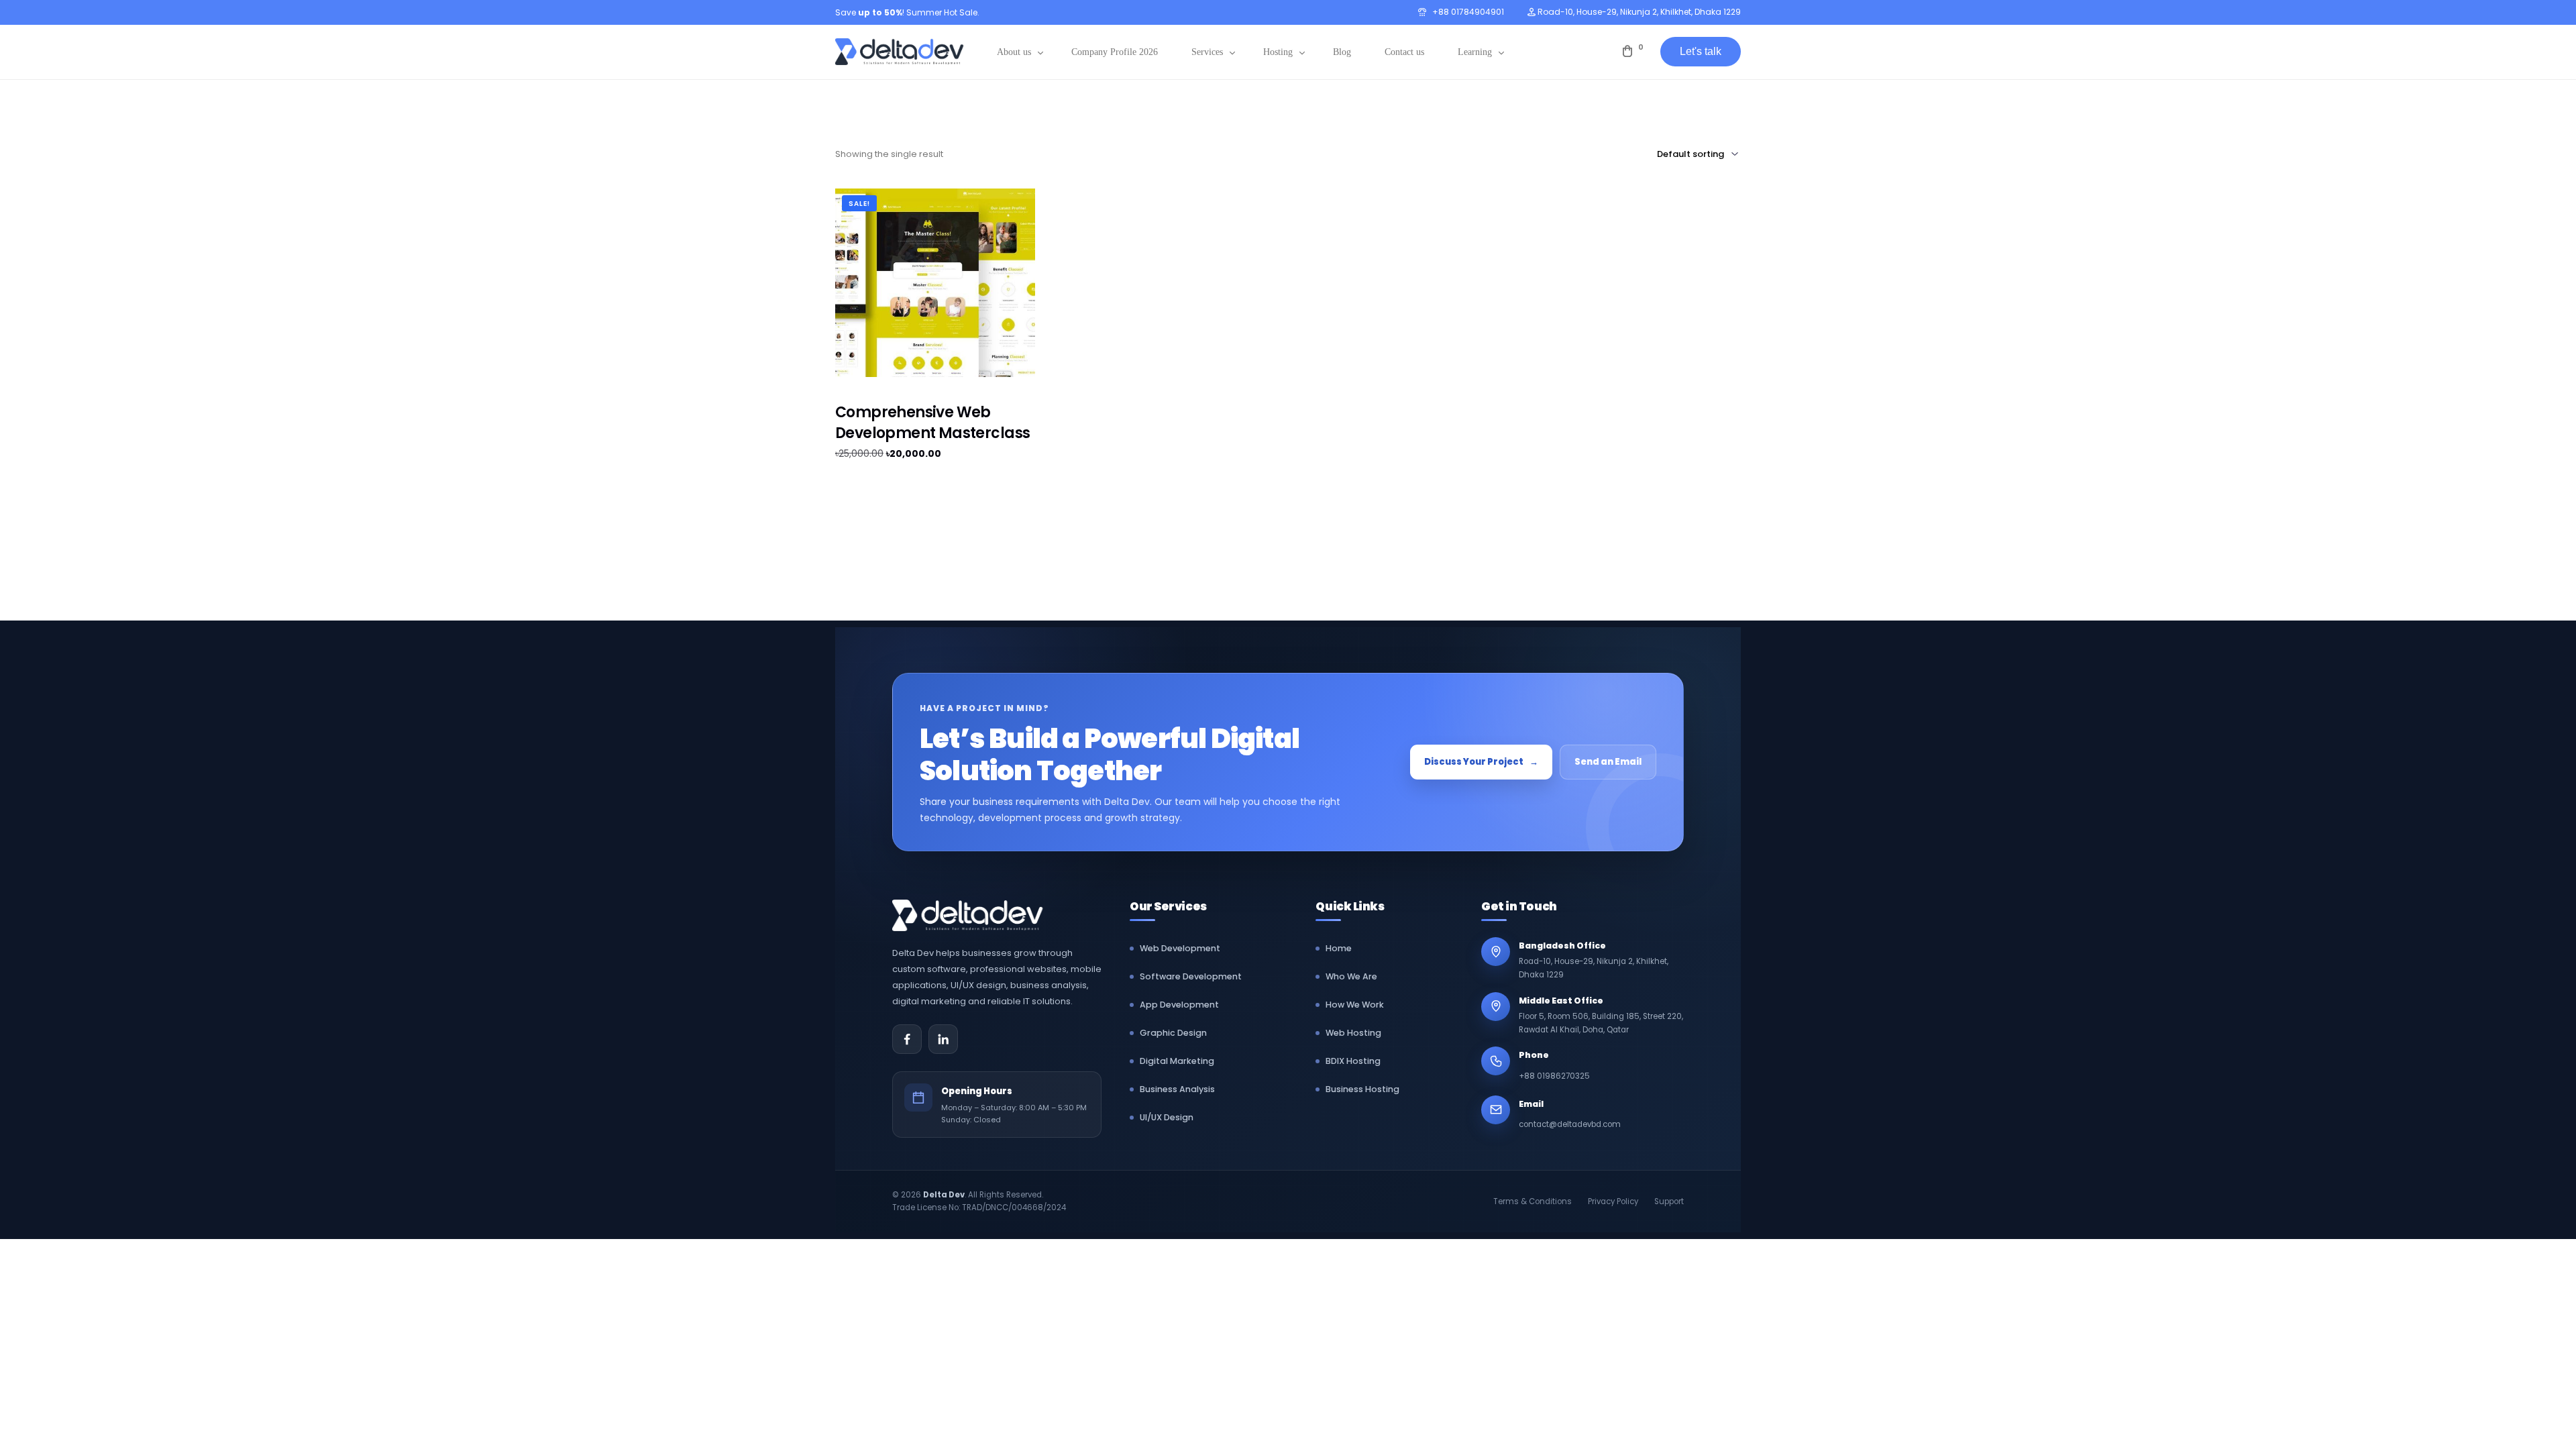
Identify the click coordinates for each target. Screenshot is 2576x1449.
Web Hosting (1353, 1033)
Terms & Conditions (1533, 1201)
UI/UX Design (1167, 1117)
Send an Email (1608, 762)
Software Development (1191, 976)
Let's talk (1701, 51)
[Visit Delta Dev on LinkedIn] (943, 1039)
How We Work (1355, 1005)
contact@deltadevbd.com (1570, 1124)
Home (1339, 948)
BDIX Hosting (1353, 1061)
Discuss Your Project (1481, 762)
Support (1669, 1201)
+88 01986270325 (1554, 1076)
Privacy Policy (1613, 1201)
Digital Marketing (1177, 1061)
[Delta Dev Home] (976, 915)
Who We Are (1351, 976)
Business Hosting (1362, 1089)
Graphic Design (1173, 1033)
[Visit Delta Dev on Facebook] (907, 1039)
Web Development (1180, 948)
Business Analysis (1177, 1089)
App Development (1179, 1005)
